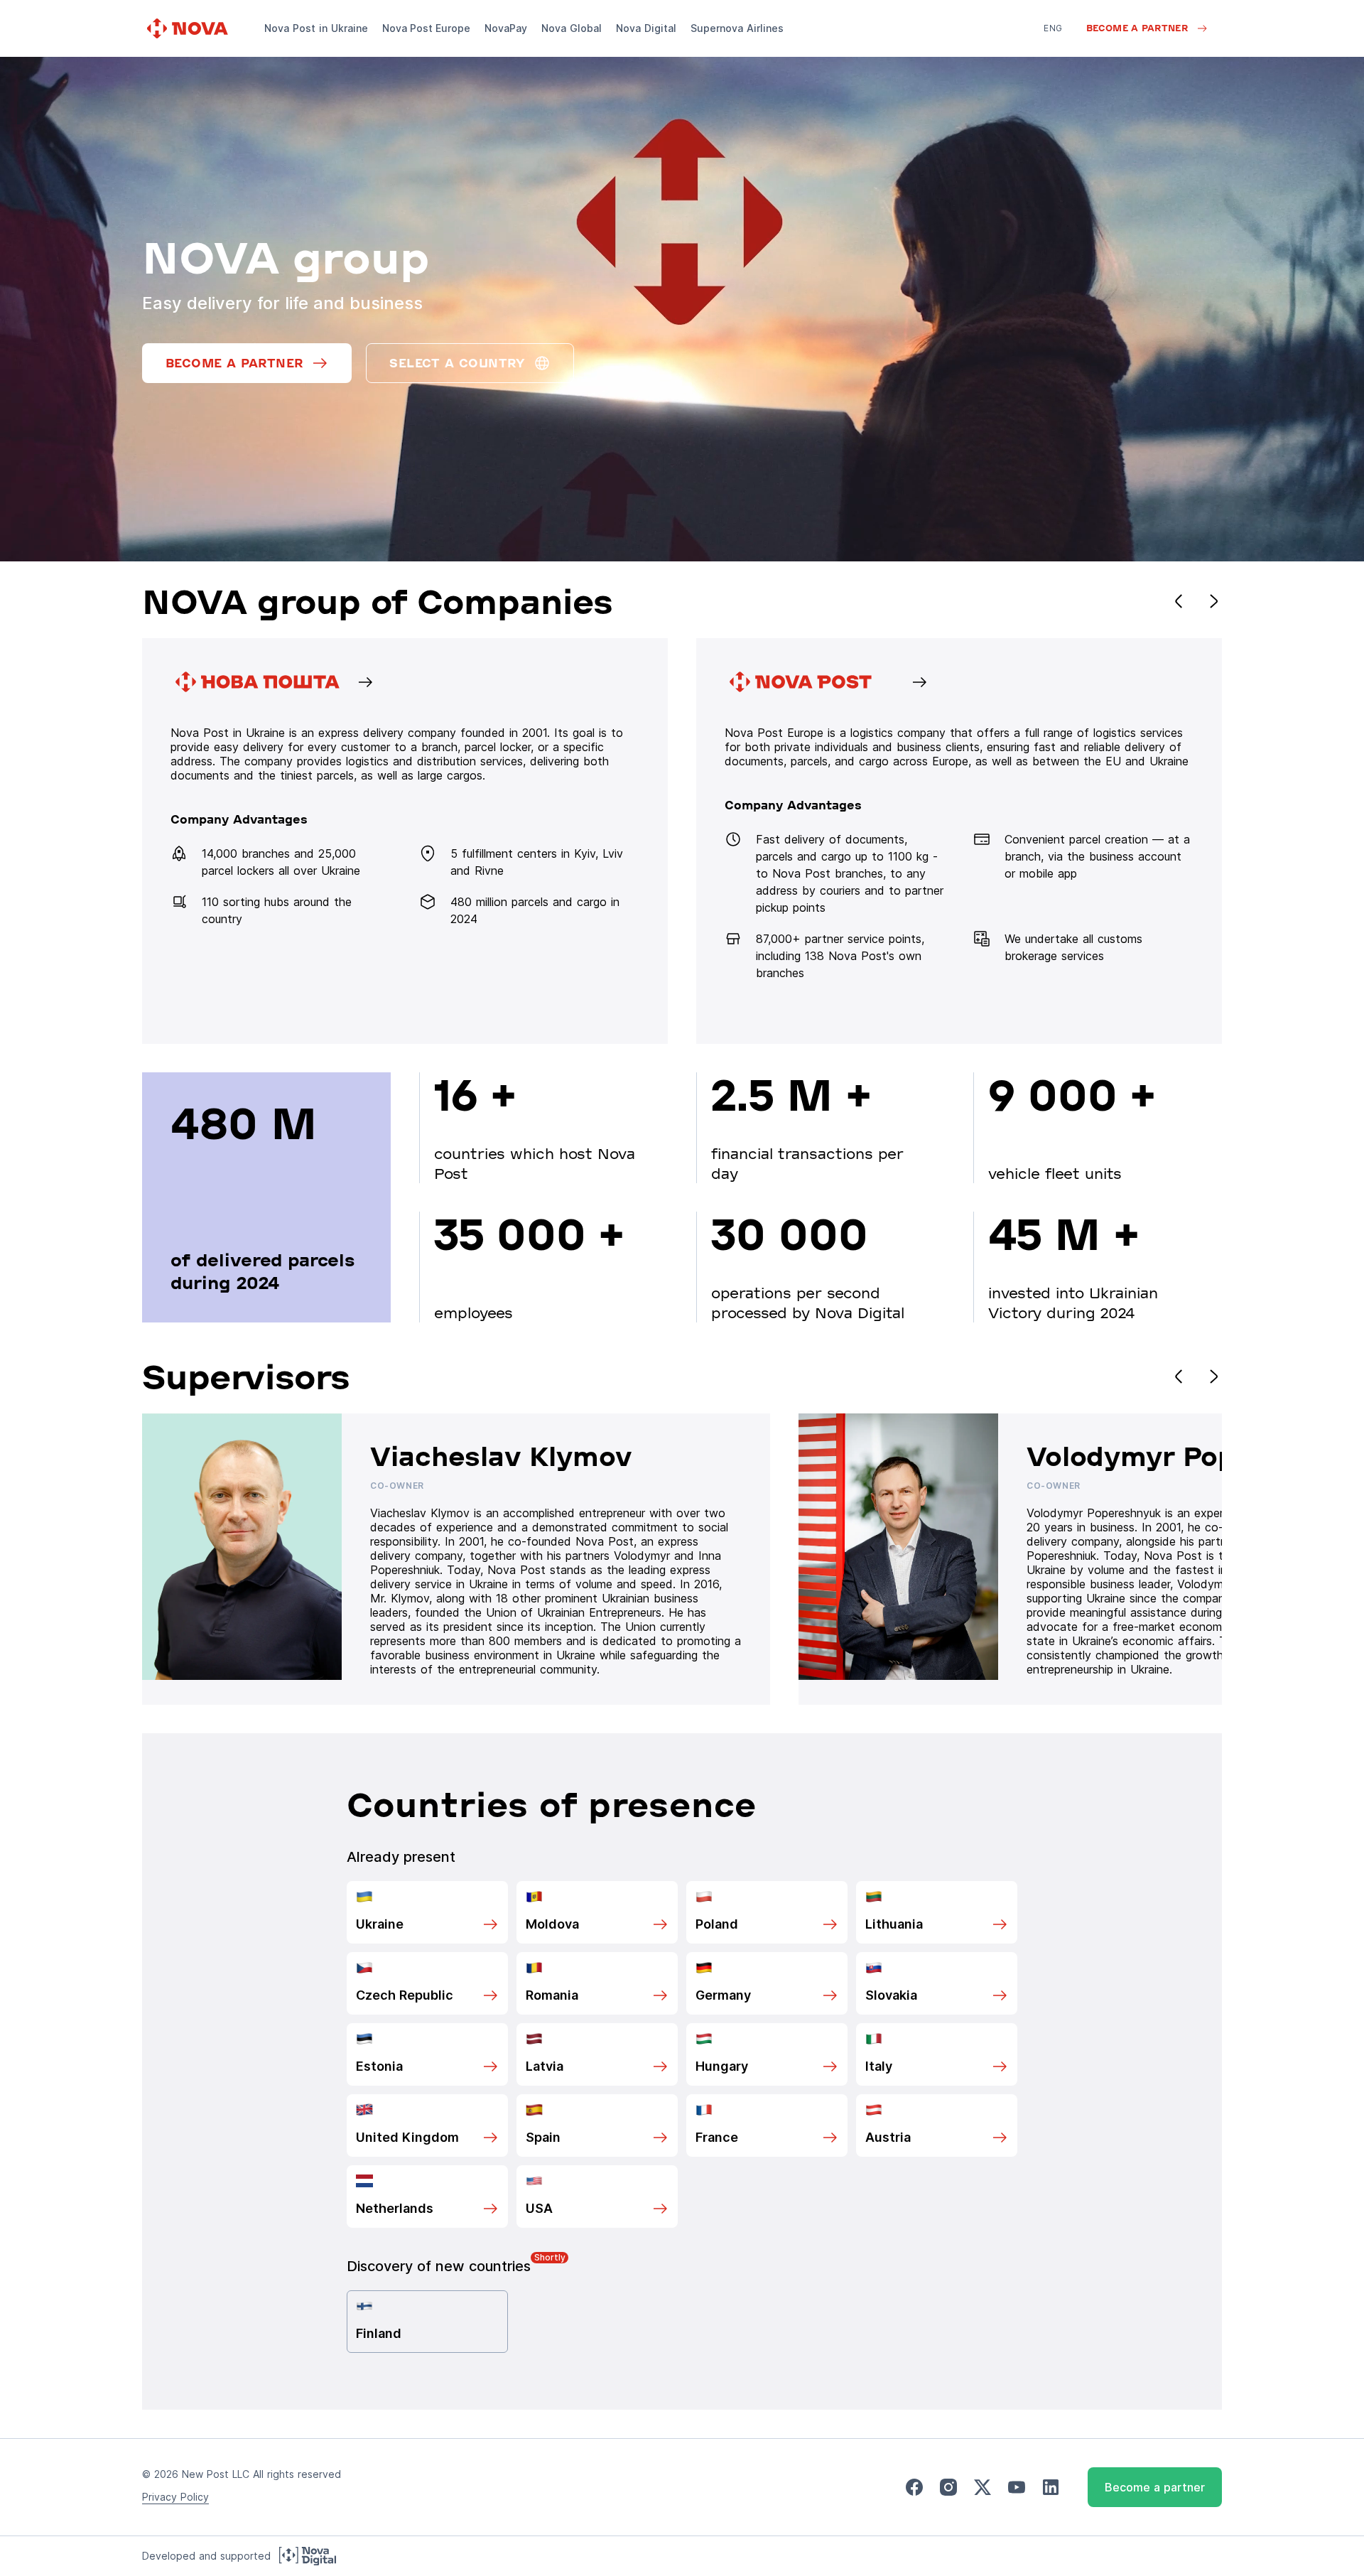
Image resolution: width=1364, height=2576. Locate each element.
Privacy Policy (175, 2497)
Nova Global (572, 28)
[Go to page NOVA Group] (405, 841)
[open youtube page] (1017, 2488)
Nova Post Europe (426, 28)
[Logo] (189, 28)
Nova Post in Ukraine (316, 28)
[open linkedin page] (1051, 2488)
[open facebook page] (914, 2488)
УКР (1052, 48)
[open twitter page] (983, 2488)
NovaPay (506, 28)
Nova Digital (646, 28)
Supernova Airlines (737, 28)
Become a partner (1155, 2487)
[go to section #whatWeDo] (959, 841)
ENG (1053, 28)
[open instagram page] (948, 2488)
